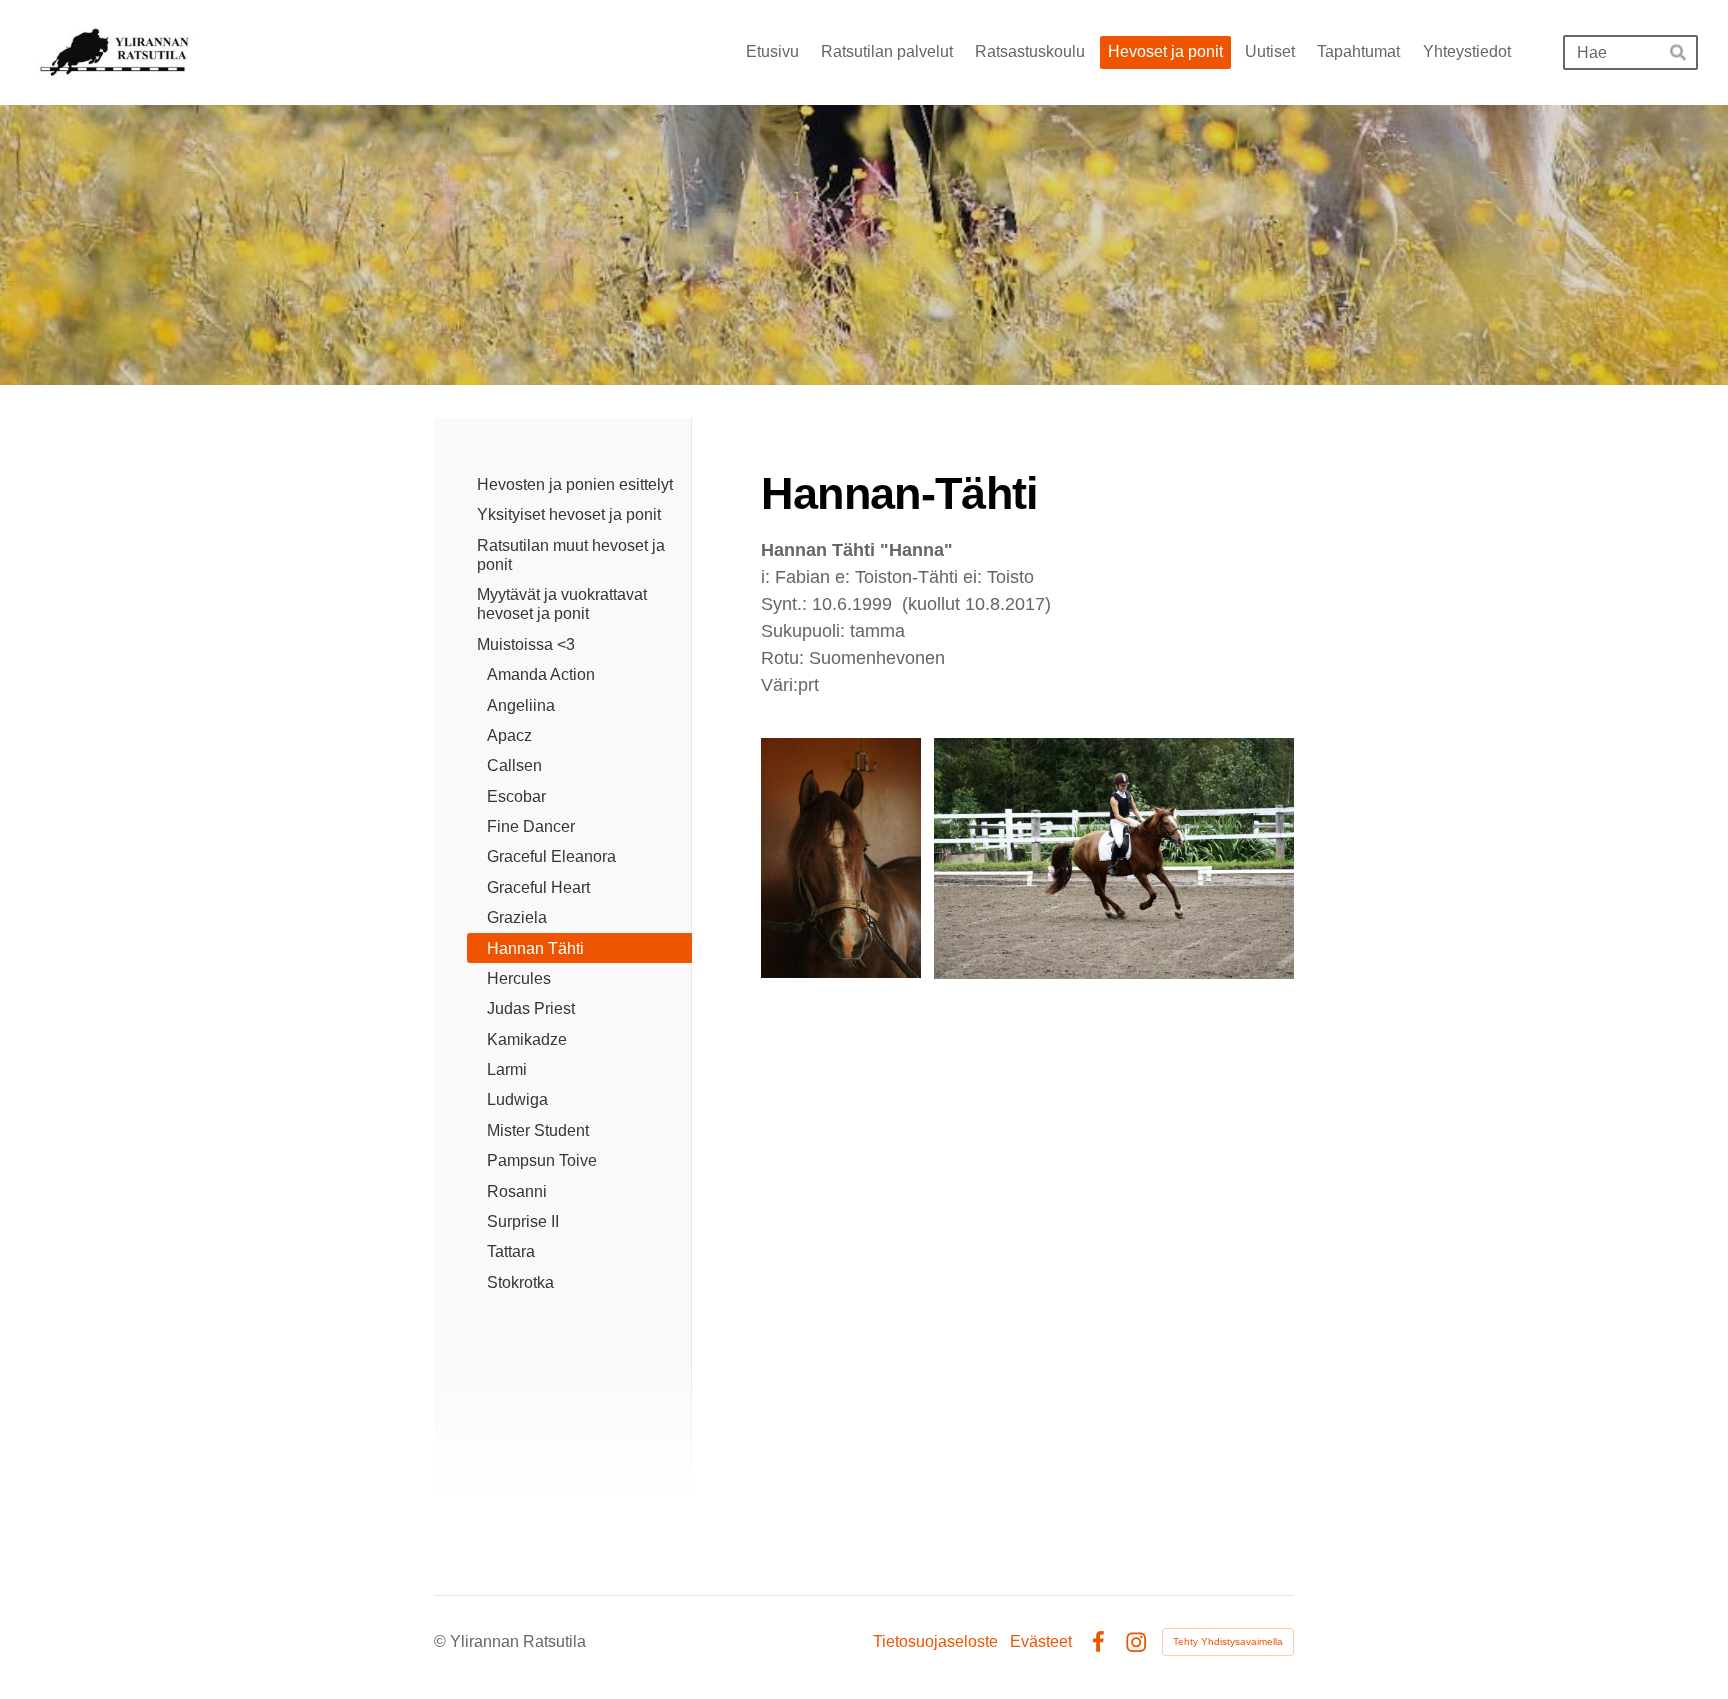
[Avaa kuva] (841, 858)
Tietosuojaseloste (935, 1642)
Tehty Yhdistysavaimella (1228, 1641)
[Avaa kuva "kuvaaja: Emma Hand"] (1114, 858)
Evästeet (1041, 1642)
